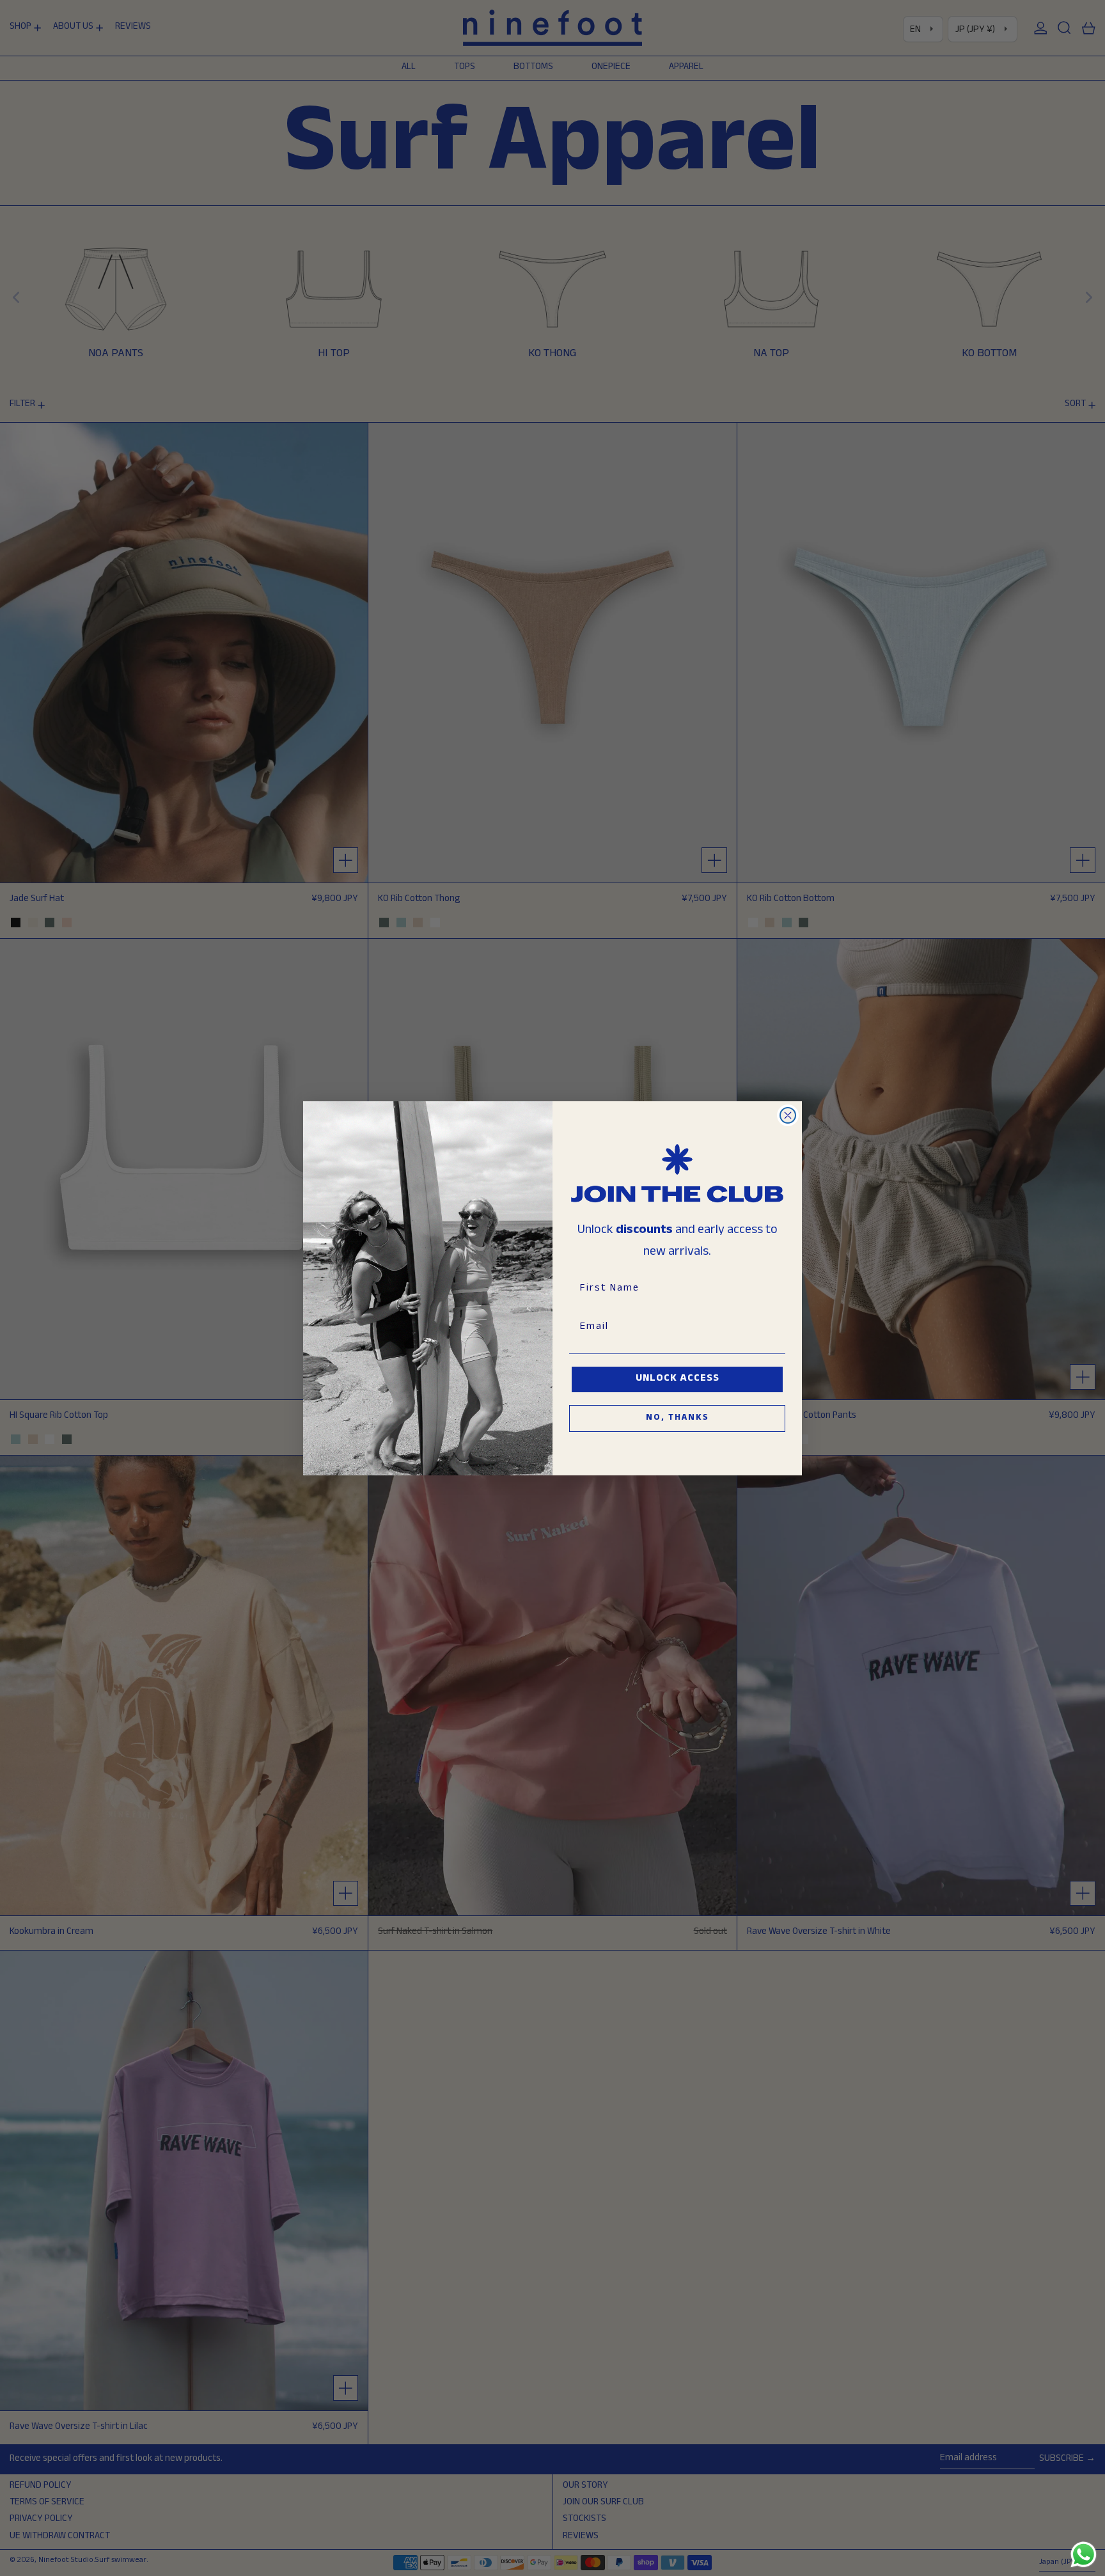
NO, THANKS (678, 1418)
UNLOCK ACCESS (678, 1379)
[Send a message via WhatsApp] (1084, 2555)
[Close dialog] (788, 1115)
